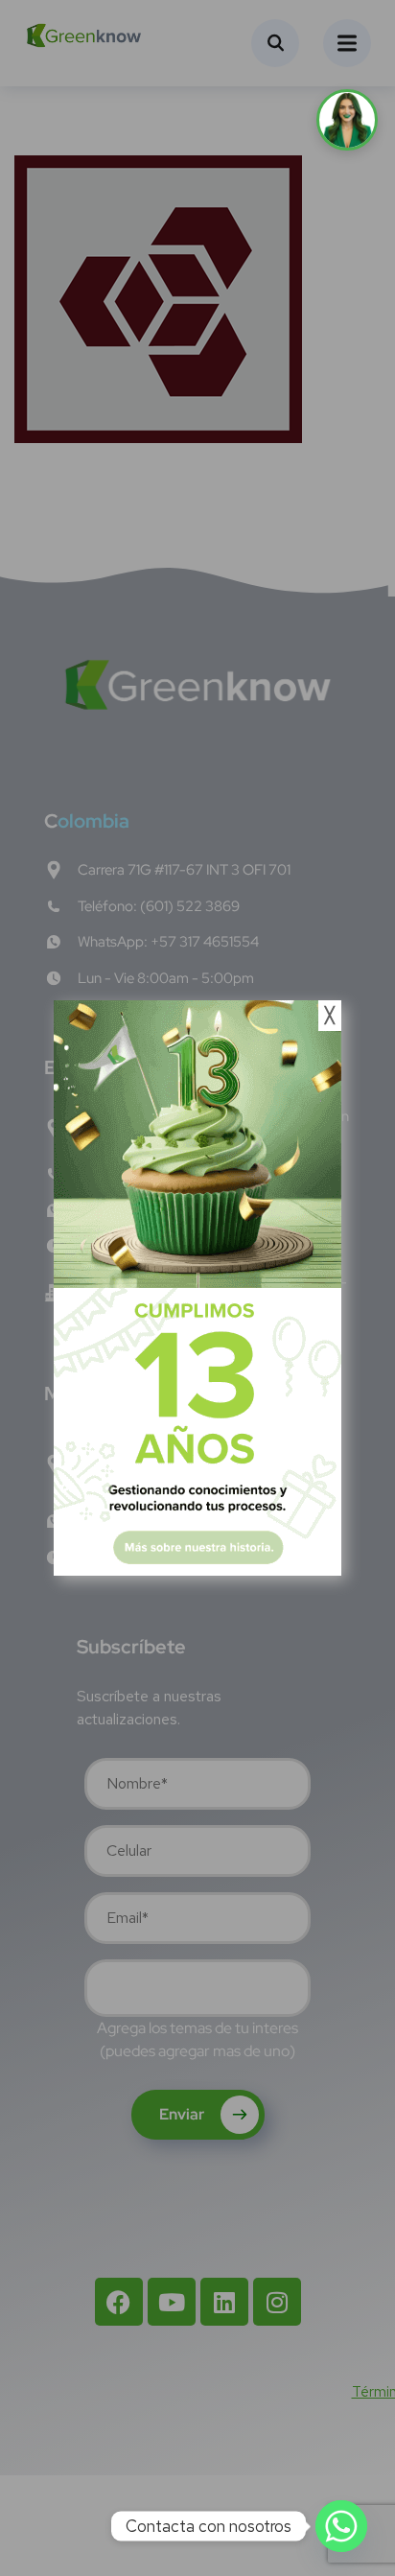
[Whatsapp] (341, 2526)
